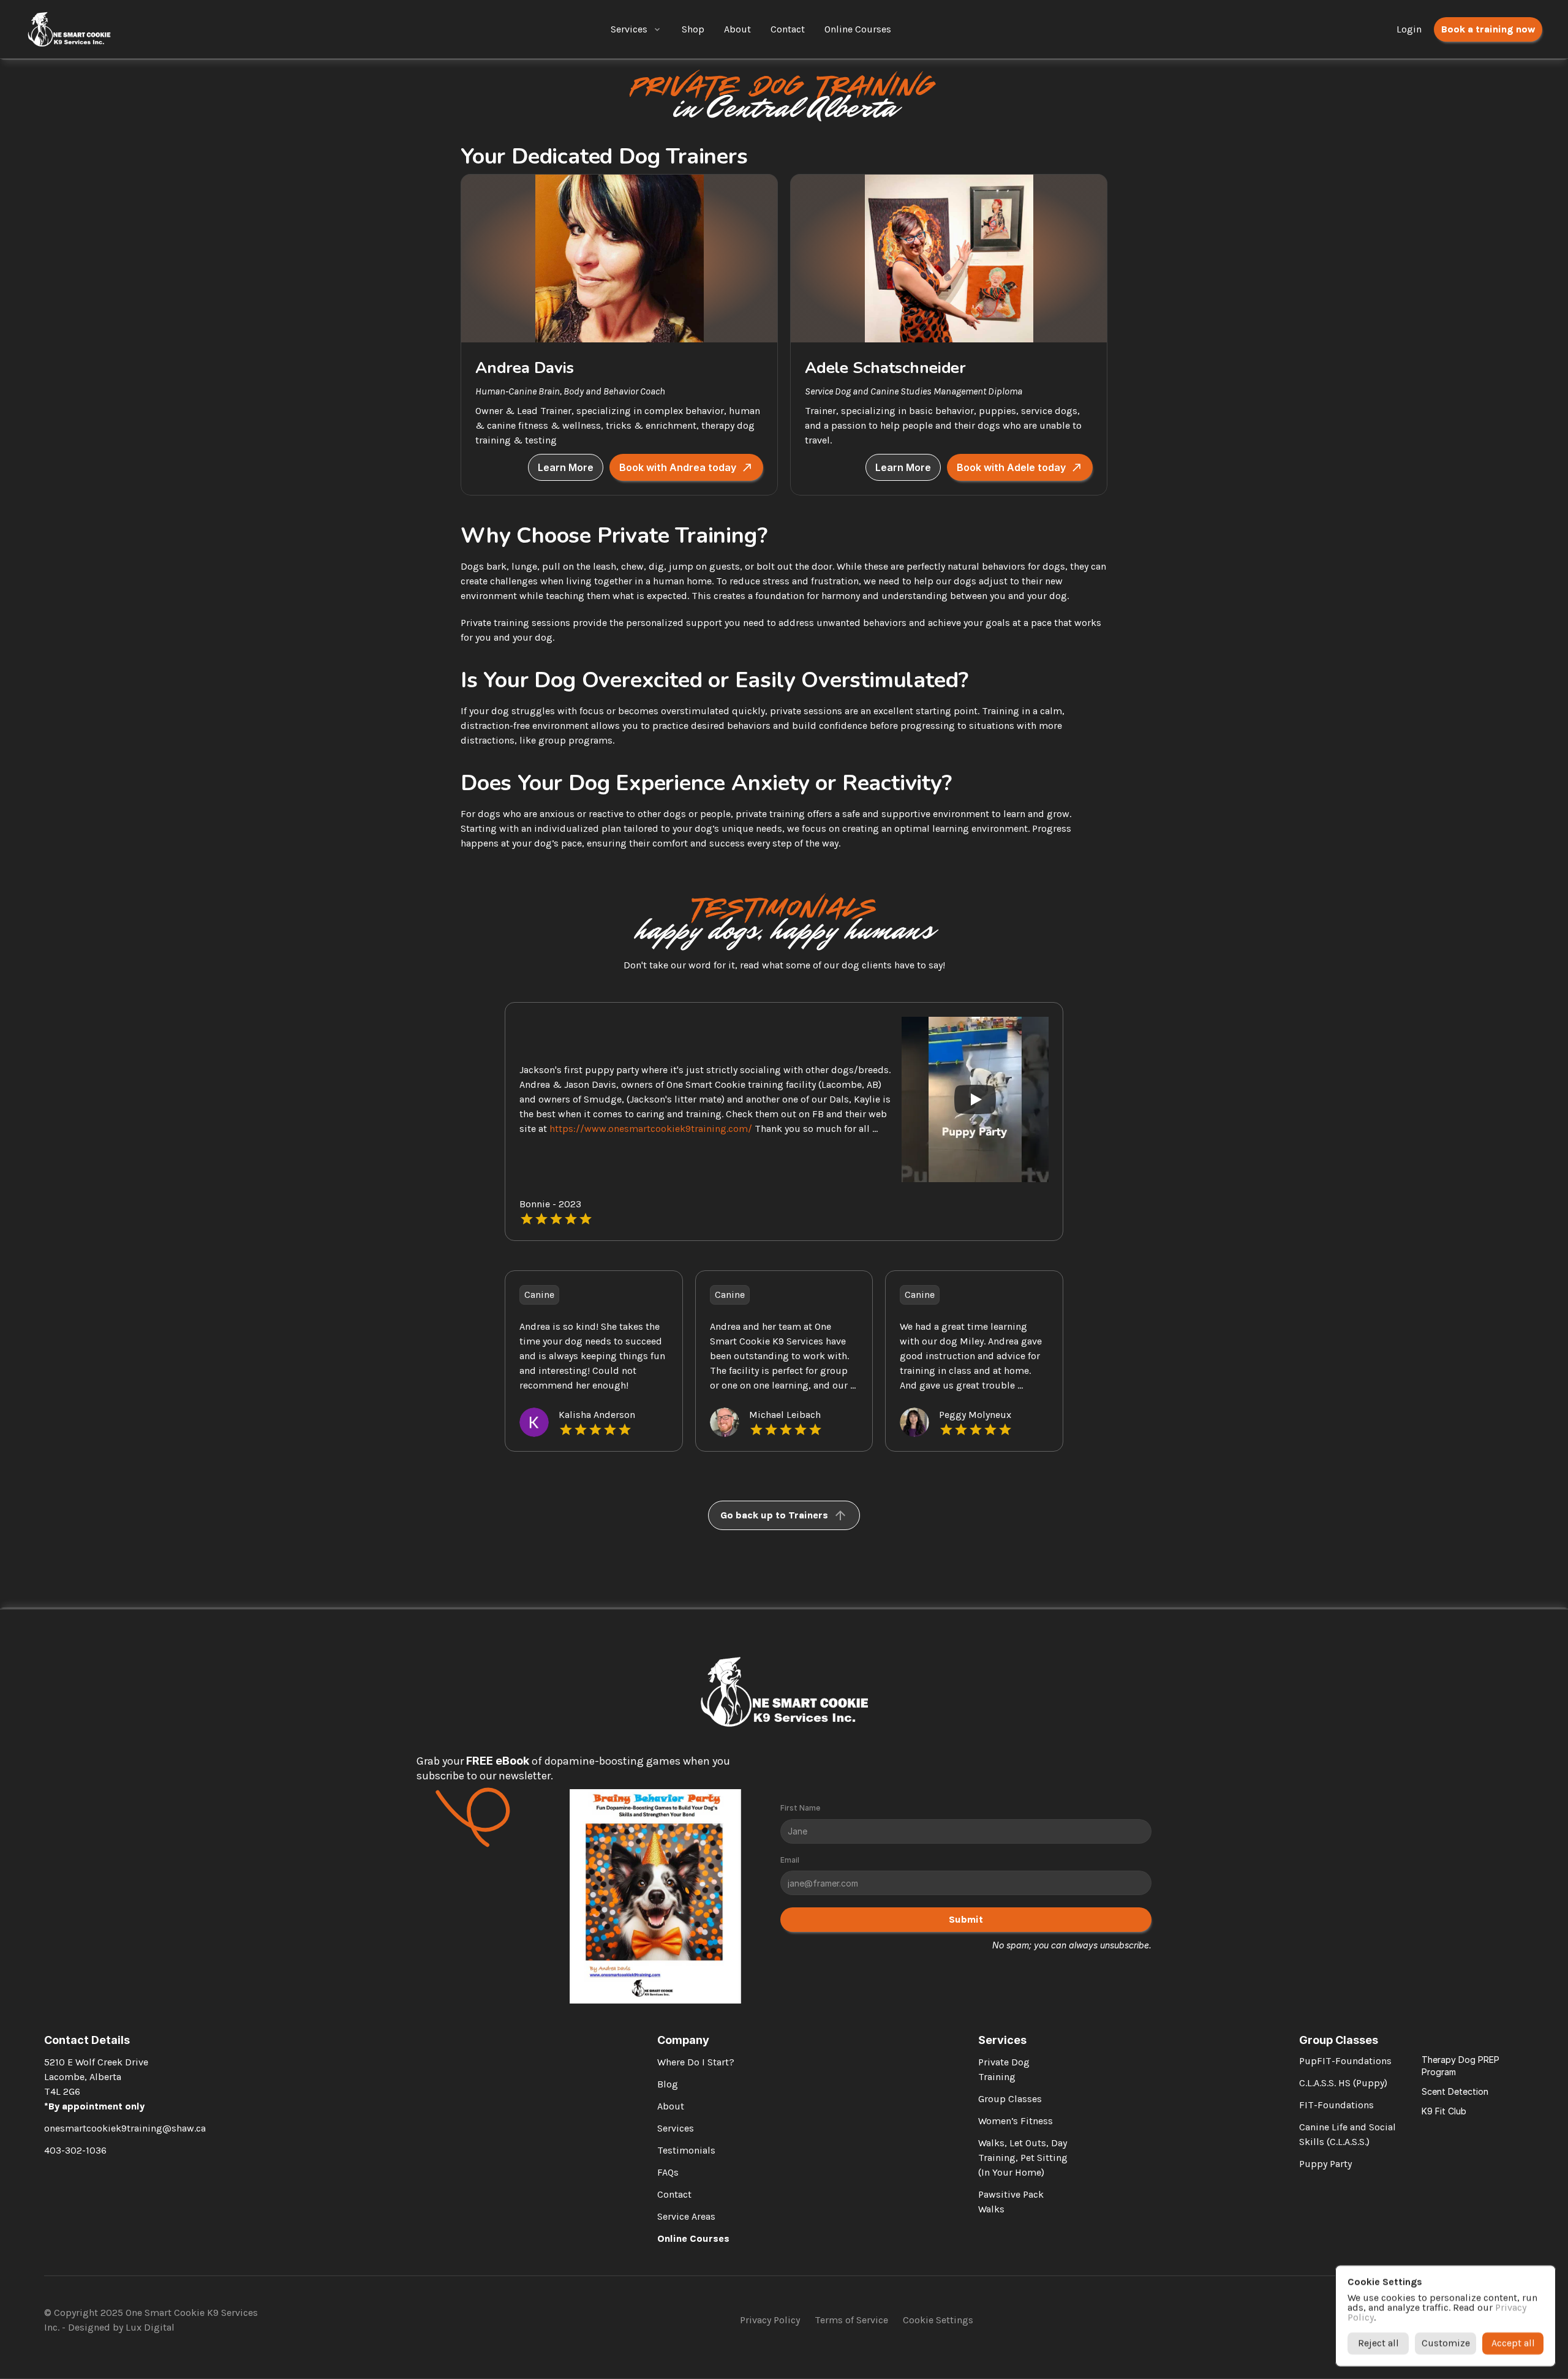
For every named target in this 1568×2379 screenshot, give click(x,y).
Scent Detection (1455, 2091)
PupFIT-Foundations (1345, 2061)
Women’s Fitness (1016, 2121)
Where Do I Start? (696, 2062)
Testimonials (686, 2150)
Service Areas (686, 2216)
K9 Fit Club (1444, 2111)
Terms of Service (851, 2320)
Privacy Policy (770, 2320)
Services (629, 29)
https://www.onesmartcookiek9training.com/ (651, 1129)
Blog (668, 2084)
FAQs (668, 2172)
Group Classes (1010, 2099)
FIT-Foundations (1336, 2105)
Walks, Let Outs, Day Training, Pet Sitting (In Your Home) (1024, 2158)
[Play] (975, 1099)
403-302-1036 (75, 2150)
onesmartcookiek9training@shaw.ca (125, 2128)
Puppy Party (1325, 2164)
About (671, 2106)
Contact (674, 2194)
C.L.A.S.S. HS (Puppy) (1343, 2083)
